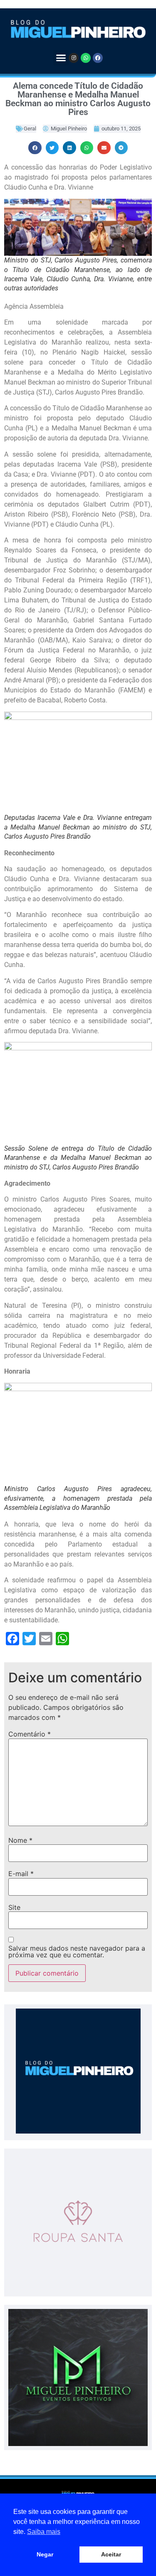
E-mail (21, 1874)
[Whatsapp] (86, 58)
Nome (20, 1840)
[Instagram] (74, 58)
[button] (61, 58)
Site (14, 1907)
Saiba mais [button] (44, 2532)
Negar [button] (45, 2554)
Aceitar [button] (111, 2554)
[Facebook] (98, 58)
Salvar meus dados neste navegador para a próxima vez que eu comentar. (77, 1951)
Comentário (30, 1734)
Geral (30, 129)
